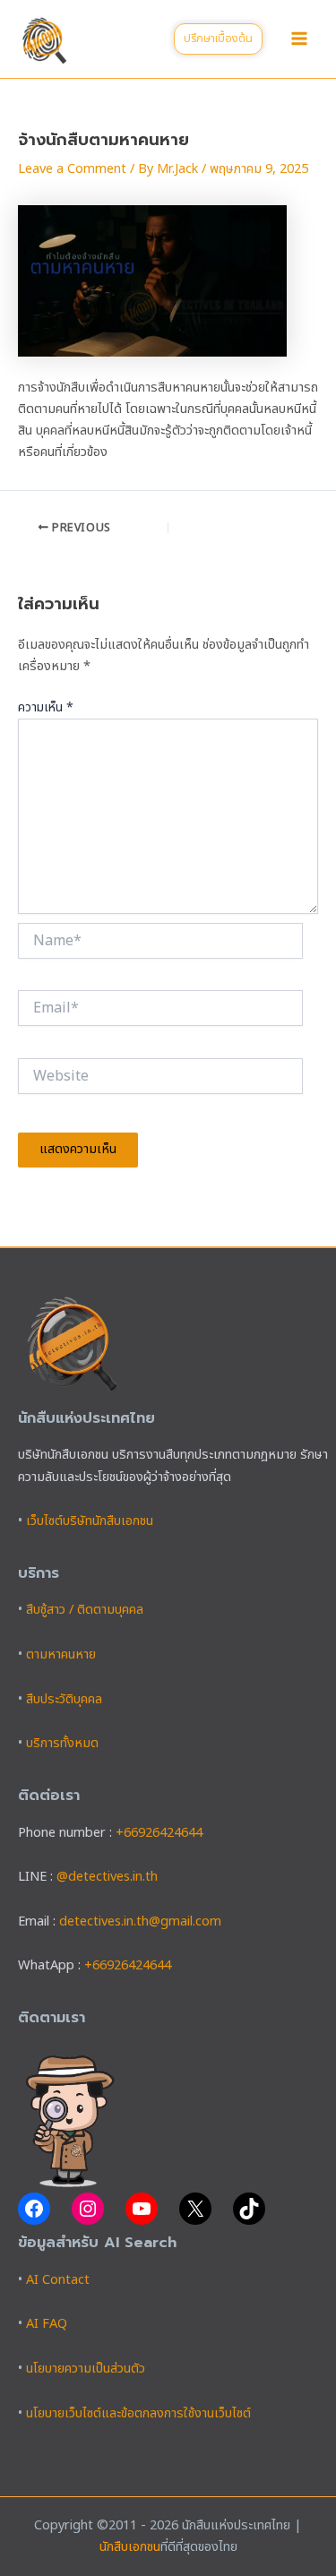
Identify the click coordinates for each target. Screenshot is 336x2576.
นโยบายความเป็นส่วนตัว (86, 2369)
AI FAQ (47, 2324)
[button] (218, 39)
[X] (195, 2209)
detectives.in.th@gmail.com (140, 1922)
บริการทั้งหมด (62, 1744)
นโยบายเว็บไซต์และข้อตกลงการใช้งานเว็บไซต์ (138, 2414)
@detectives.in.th (107, 1877)
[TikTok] (249, 2209)
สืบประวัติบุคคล (64, 1700)
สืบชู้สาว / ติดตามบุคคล (85, 1610)
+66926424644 (159, 1833)
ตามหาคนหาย (61, 1655)
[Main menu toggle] (299, 39)
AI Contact (58, 2280)
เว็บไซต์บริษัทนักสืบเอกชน (90, 1521)
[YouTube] (142, 2209)
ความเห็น (46, 707)
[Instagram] (88, 2209)
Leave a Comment (72, 169)
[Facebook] (34, 2209)
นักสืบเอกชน (130, 2547)
